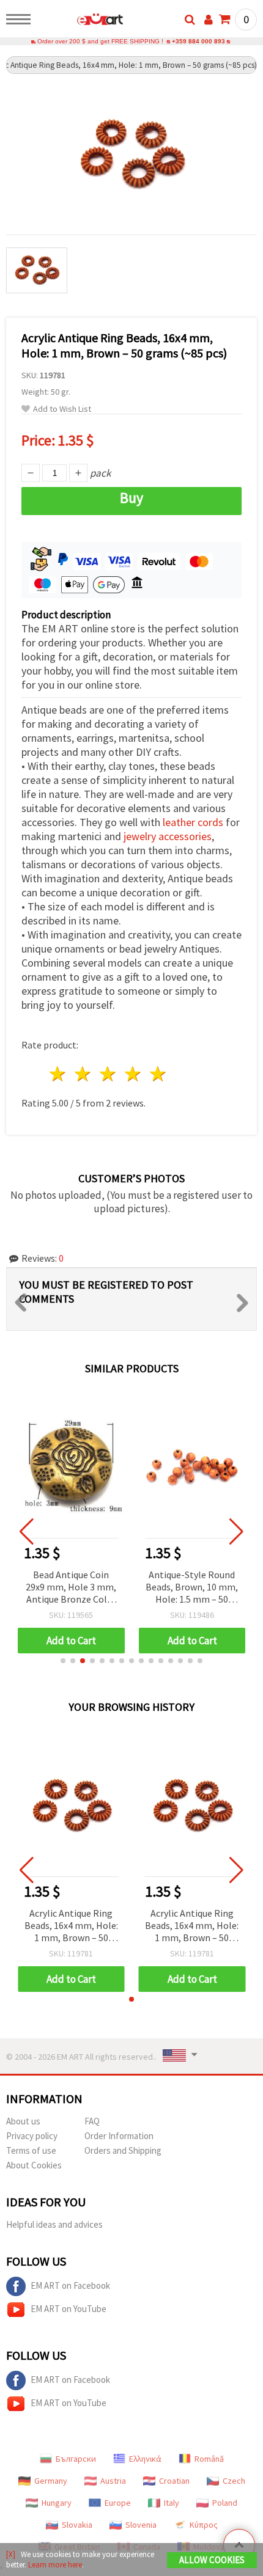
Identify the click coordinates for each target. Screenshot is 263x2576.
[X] (11, 2554)
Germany (51, 2481)
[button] (63, 1661)
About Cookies (34, 2165)
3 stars (109, 1074)
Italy (172, 2503)
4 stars (133, 1074)
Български (76, 2459)
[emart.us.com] (80, 21)
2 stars (83, 1074)
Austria (113, 2481)
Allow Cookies (212, 2560)
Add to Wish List (62, 409)
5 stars (158, 1074)
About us (23, 2121)
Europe (118, 2503)
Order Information (119, 2136)
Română (209, 2459)
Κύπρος (204, 2525)
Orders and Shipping (123, 2150)
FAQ (92, 2121)
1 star (58, 1074)
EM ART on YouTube (69, 2309)
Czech (234, 2481)
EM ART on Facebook (70, 2285)
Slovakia (77, 2525)
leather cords (193, 822)
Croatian (174, 2481)
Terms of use (31, 2150)
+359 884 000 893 (198, 41)
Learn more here (55, 2565)
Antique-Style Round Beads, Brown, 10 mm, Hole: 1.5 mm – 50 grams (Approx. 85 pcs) (192, 1588)
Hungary (57, 2503)
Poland (225, 2503)
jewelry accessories (168, 836)
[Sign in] (209, 20)
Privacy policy (32, 2136)
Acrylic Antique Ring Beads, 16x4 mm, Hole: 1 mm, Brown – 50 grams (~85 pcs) (71, 1926)
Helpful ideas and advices (54, 2224)
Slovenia (141, 2525)
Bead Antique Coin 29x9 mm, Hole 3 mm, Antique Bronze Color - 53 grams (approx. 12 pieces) (71, 1588)
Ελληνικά (145, 2459)
